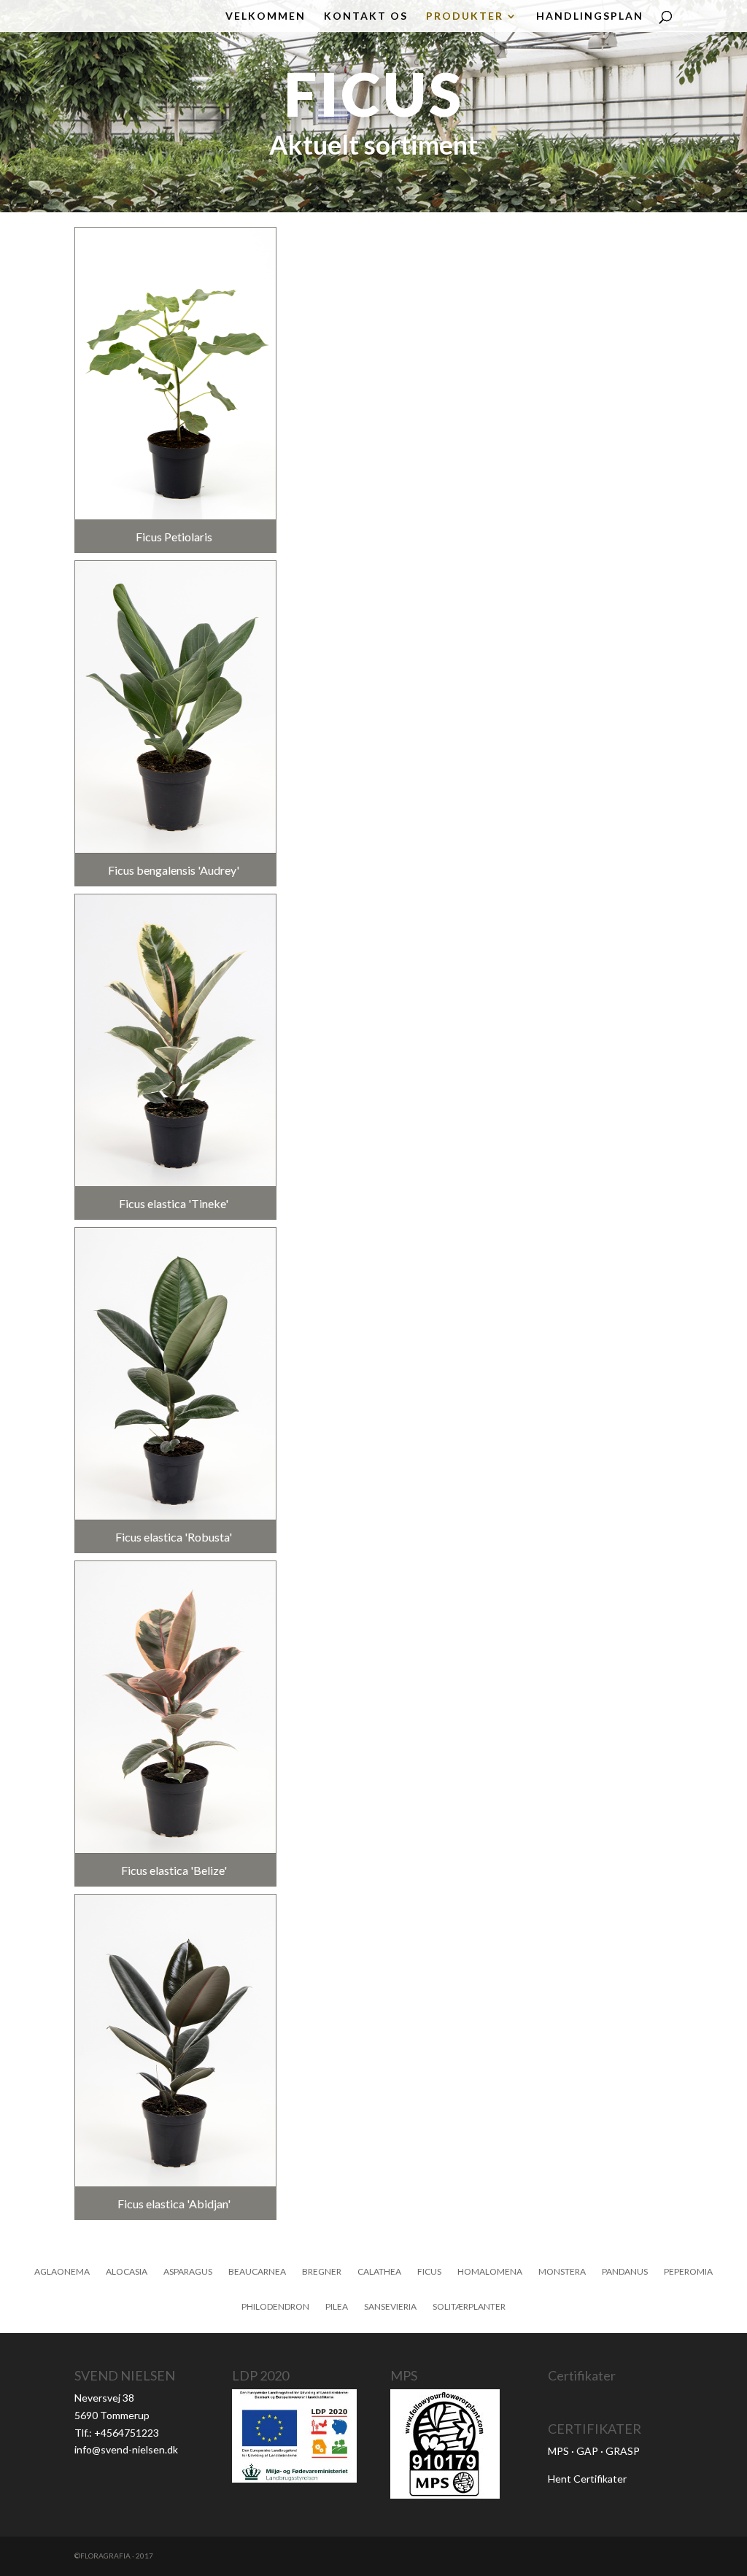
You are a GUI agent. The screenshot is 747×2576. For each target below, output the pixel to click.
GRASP (623, 2451)
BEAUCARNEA (257, 2272)
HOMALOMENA (490, 2272)
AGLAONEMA (62, 2272)
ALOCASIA (127, 2272)
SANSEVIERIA (390, 2307)
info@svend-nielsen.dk (126, 2449)
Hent (561, 2479)
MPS (558, 2451)
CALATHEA (379, 2272)
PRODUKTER (465, 16)
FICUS (429, 2272)
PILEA (337, 2307)
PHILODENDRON (275, 2307)
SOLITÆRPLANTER (469, 2307)
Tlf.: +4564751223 (117, 2433)
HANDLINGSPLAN (590, 16)
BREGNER (322, 2272)
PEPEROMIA (688, 2272)
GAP (587, 2451)
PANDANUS (625, 2272)
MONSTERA (562, 2272)
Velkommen (266, 16)
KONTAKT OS (366, 16)
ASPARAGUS (188, 2272)
